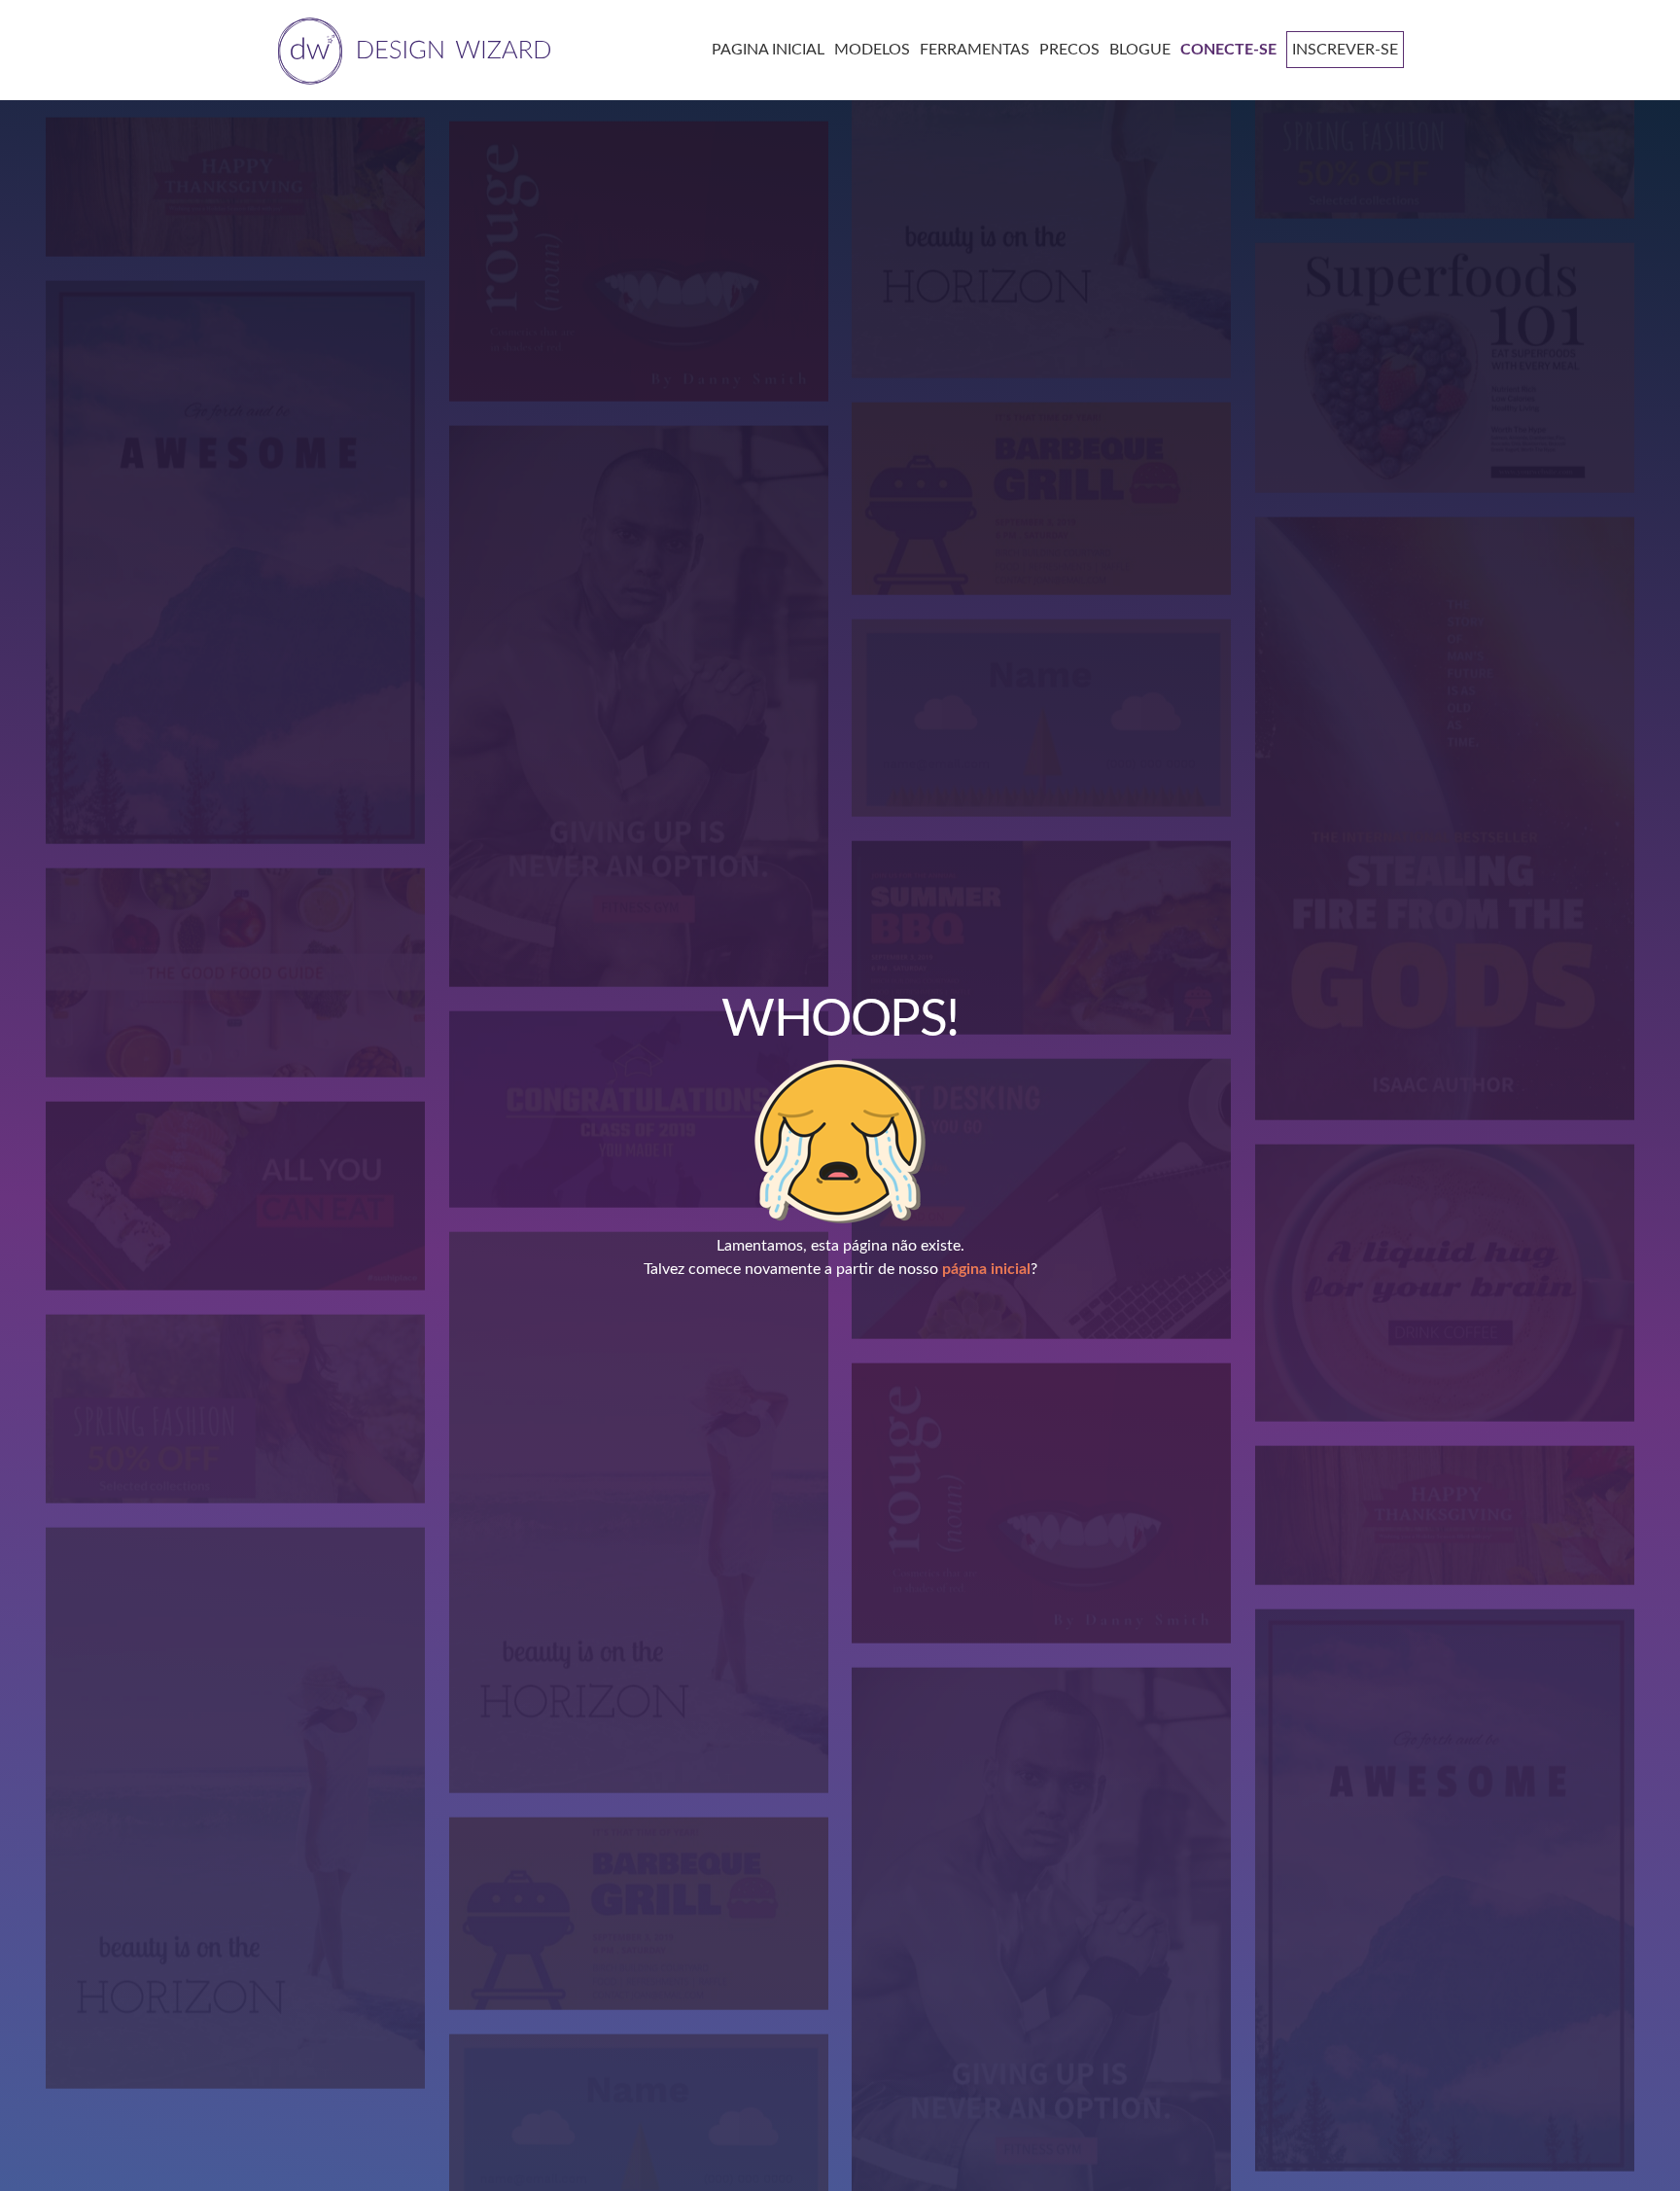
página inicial (986, 1269)
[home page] (411, 49)
